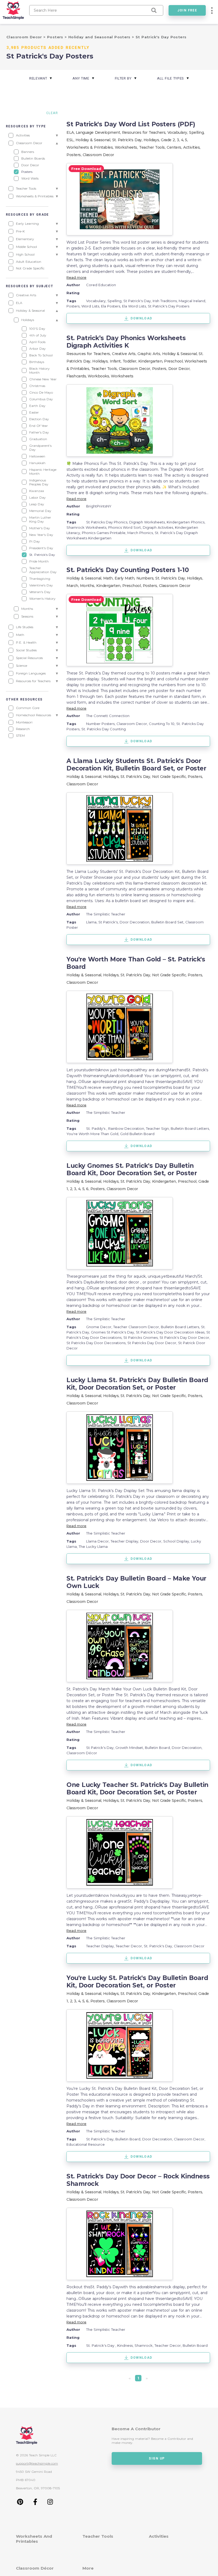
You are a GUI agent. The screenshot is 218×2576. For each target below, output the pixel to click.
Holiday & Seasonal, (94, 140)
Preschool (173, 361)
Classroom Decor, (135, 369)
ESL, (71, 140)
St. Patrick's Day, (128, 140)
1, (68, 1189)
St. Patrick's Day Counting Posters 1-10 (128, 570)
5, (84, 1189)
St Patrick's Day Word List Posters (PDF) (131, 124)
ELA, (71, 132)
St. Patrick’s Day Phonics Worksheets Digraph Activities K (126, 342)
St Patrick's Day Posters (161, 37)
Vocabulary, (178, 132)
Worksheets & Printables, (91, 147)
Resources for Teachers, (145, 132)
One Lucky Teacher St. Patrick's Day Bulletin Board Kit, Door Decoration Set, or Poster (137, 1789)
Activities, (192, 147)
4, (183, 140)
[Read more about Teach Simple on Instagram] (50, 2504)
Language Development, (99, 132)
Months (87, 586)
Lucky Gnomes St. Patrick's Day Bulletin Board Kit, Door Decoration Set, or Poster (132, 1169)
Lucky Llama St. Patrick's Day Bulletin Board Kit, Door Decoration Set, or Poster (137, 1384)
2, (175, 140)
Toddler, (130, 361)
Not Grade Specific (169, 777)
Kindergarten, (151, 361)
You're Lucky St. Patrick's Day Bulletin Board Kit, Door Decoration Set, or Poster (137, 1982)
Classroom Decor (25, 37)
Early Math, (125, 578)
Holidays (151, 140)
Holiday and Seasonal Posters (100, 37)
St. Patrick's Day (135, 777)
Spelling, (197, 132)
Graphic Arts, (150, 354)
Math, (109, 578)
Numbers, (146, 578)
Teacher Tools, (153, 147)
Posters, (75, 155)
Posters (56, 37)
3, (179, 140)
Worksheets (122, 376)
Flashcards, (77, 376)
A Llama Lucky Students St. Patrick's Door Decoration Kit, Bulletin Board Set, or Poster (136, 765)
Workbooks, (99, 376)
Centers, (175, 147)
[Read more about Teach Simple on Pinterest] (20, 2504)
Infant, (116, 361)
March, (73, 586)
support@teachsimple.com (37, 2463)
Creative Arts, (125, 354)
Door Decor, (179, 369)
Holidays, (195, 578)
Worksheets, (127, 147)
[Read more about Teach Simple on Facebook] (35, 2504)
